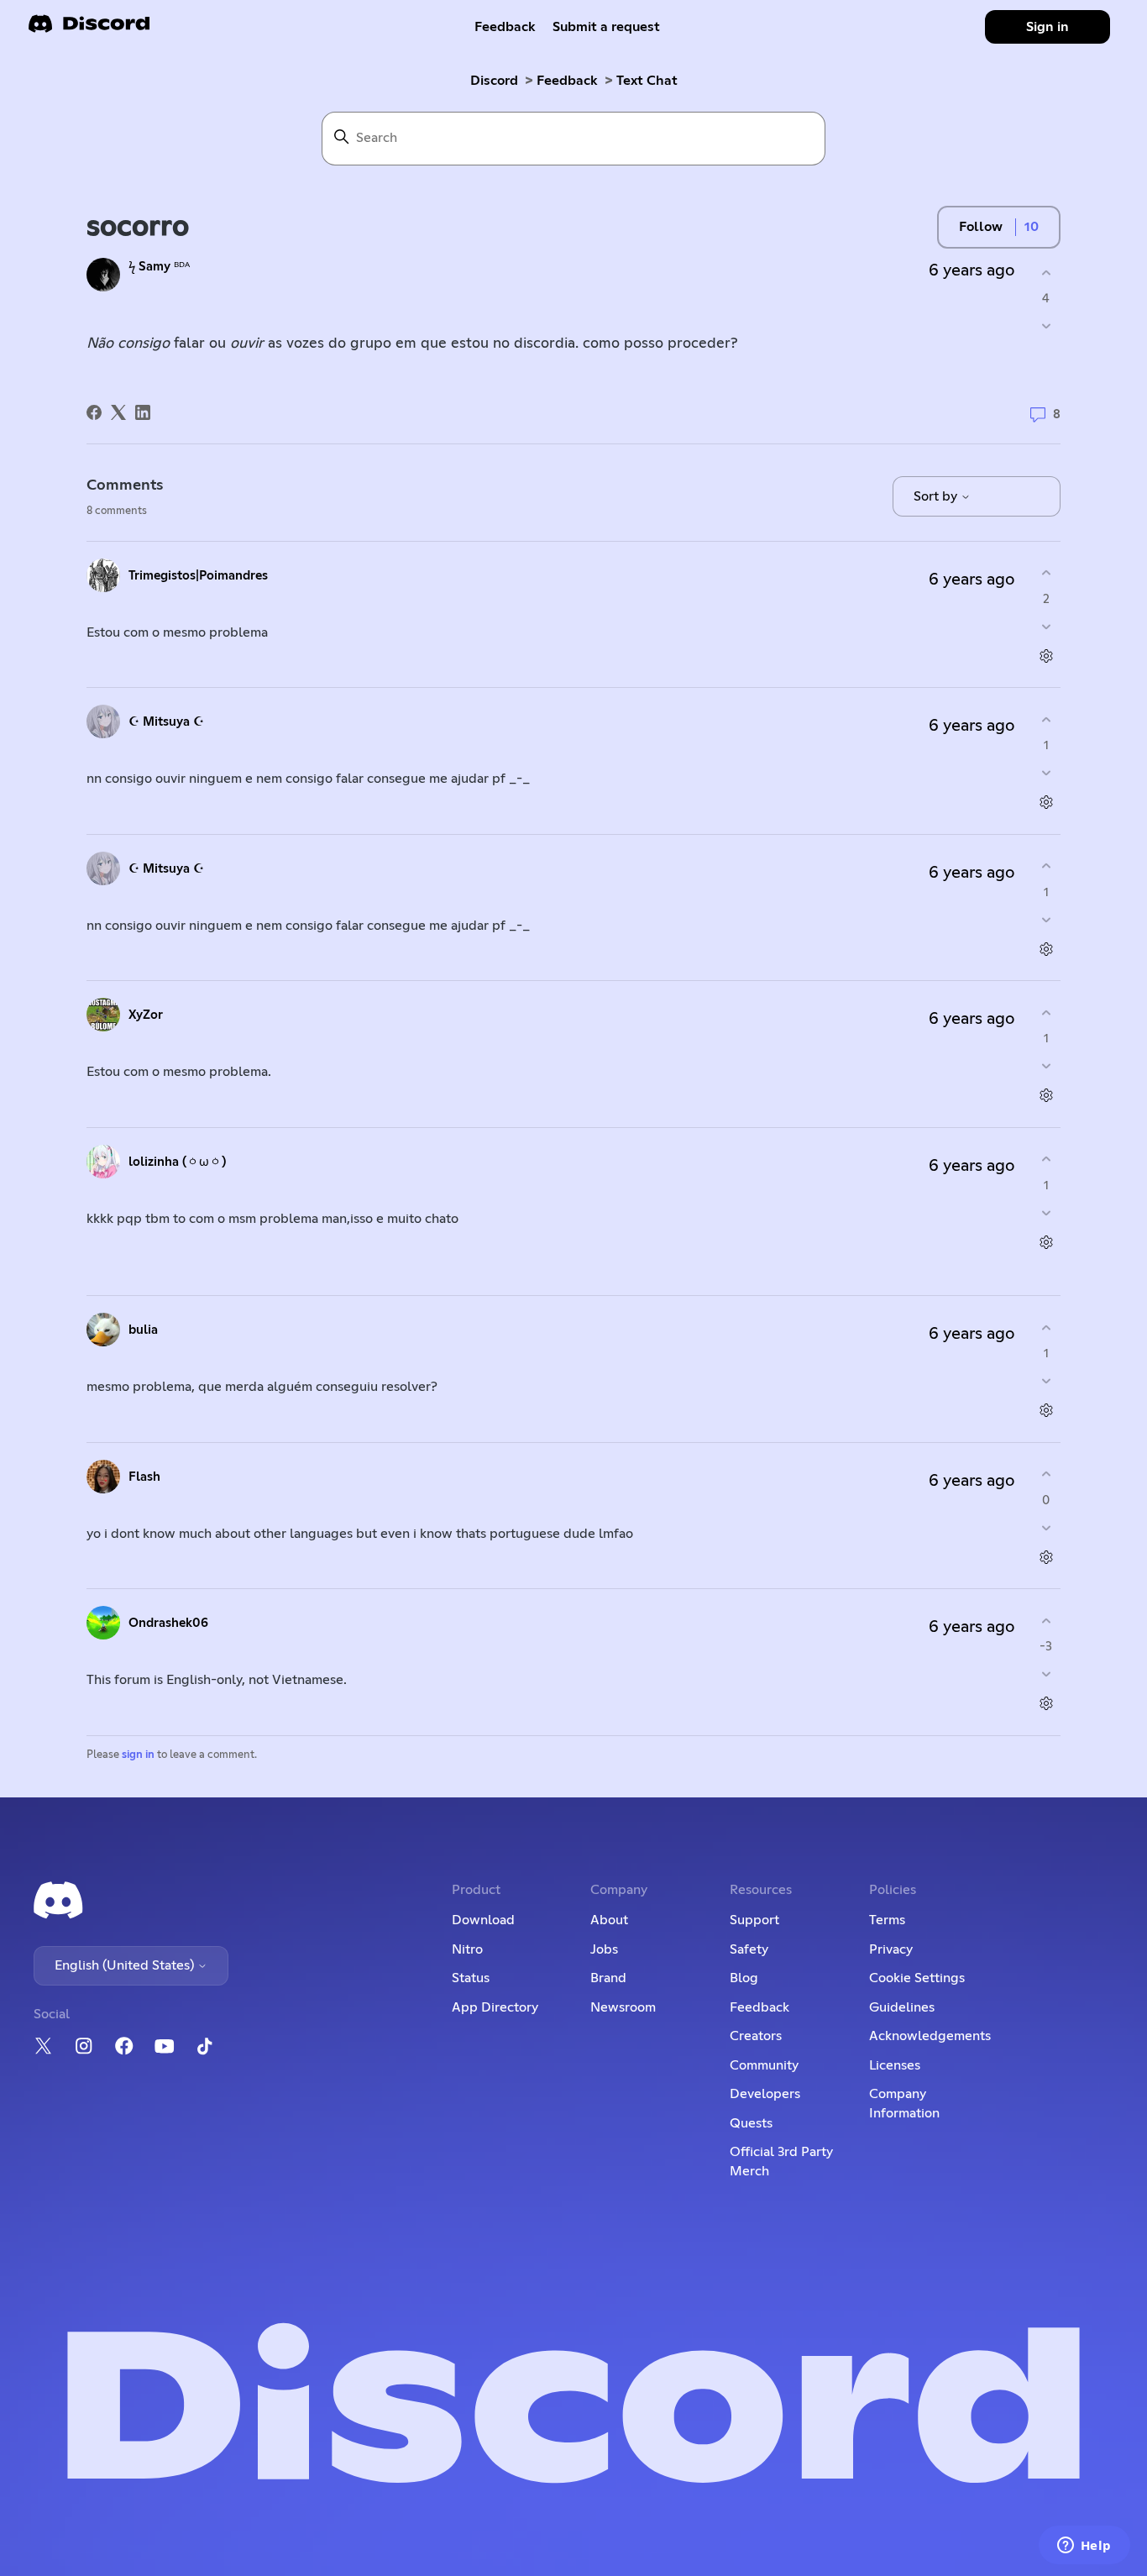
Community (764, 2065)
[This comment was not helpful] (1046, 626)
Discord (494, 81)
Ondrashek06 (168, 1623)
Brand (608, 1978)
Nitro (467, 1949)
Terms (887, 1920)
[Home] (89, 29)
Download (483, 1920)
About (609, 1920)
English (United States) (126, 1965)
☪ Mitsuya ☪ (166, 722)
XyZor (146, 1015)
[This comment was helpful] (1046, 573)
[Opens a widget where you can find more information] (1084, 2547)
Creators (756, 2036)
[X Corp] (118, 412)
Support (754, 1920)
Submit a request (606, 27)
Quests (751, 2123)
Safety (749, 1949)
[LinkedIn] (143, 412)
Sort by (937, 496)
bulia (143, 1330)
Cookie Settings (917, 1978)
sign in (138, 1755)
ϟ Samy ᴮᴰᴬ (159, 267)
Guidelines (902, 2007)
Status (471, 1978)
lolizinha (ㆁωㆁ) (177, 1162)
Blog (744, 1978)
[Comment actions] (1046, 656)
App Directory (495, 2007)
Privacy (891, 1949)
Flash (144, 1477)
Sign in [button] (1047, 27)
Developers (765, 2094)
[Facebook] (94, 412)
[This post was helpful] (1046, 273)
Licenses (895, 2065)
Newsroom (623, 2007)
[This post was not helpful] (1046, 326)
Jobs (604, 1949)
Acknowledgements (930, 2036)
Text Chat (647, 81)
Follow (981, 227)
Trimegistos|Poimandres (198, 576)
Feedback (505, 27)
